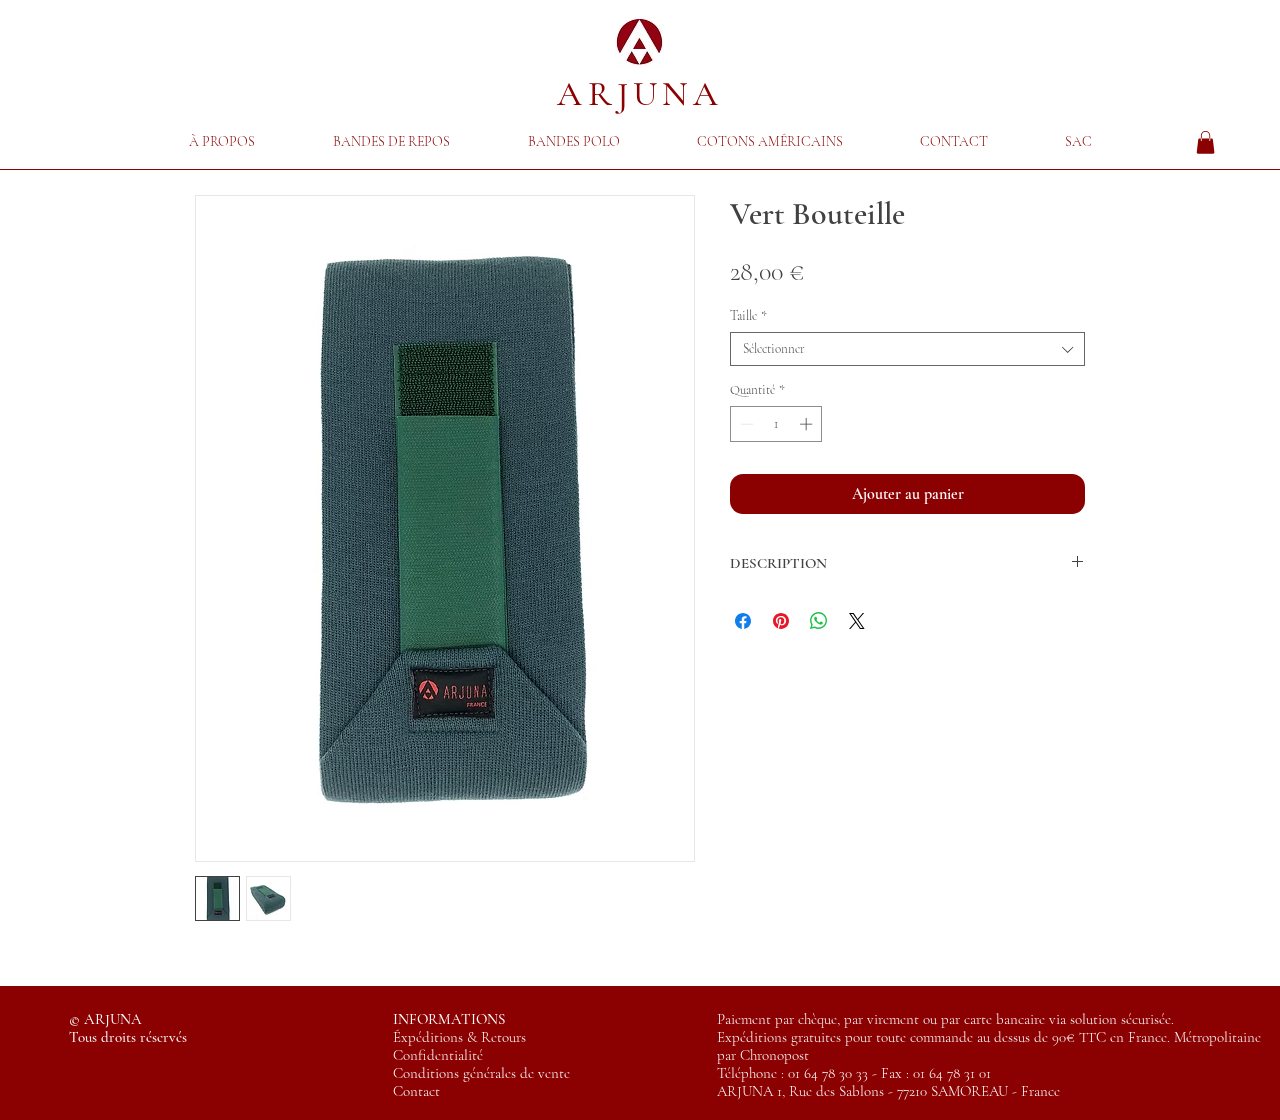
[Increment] (808, 424)
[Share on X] (857, 621)
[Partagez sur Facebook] (743, 621)
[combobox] (907, 349)
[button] (391, 142)
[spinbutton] (776, 424)
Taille (748, 316)
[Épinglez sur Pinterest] (781, 621)
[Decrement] (745, 424)
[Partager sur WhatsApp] (819, 621)
